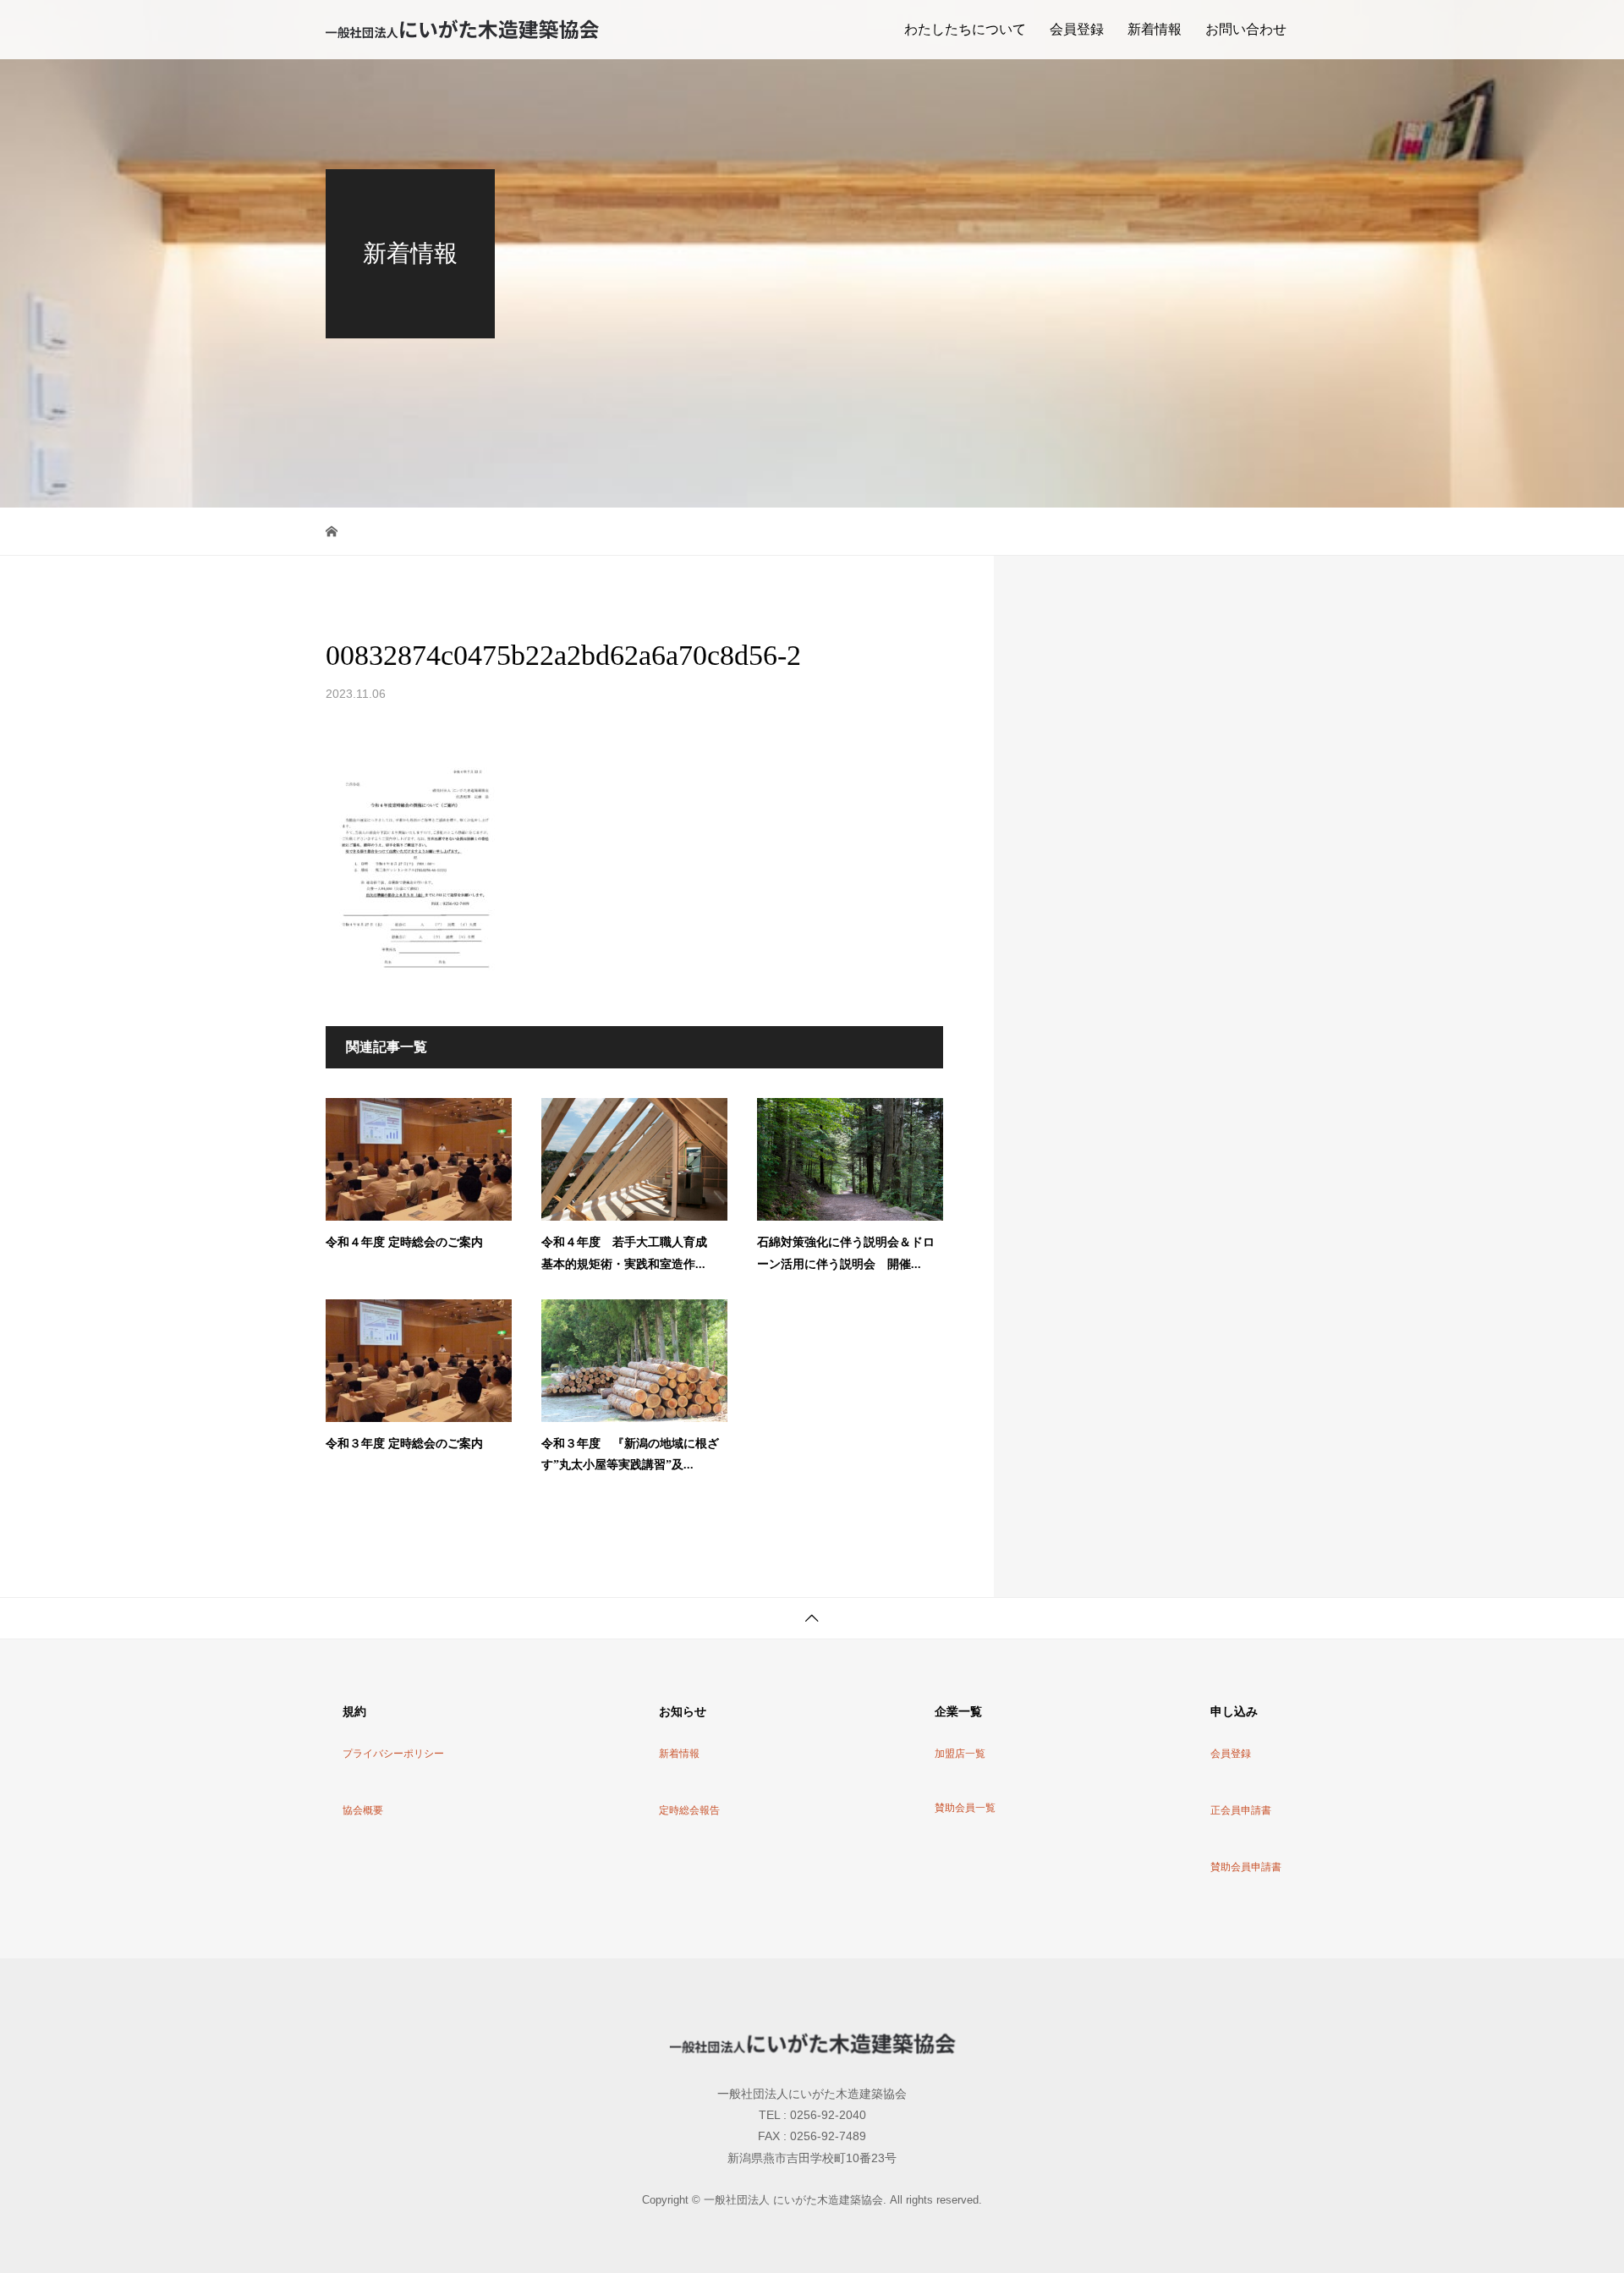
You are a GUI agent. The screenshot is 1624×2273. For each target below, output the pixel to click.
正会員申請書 (1241, 1810)
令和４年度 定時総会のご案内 (404, 1242)
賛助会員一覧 (965, 1808)
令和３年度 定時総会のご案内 (404, 1444)
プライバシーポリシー (393, 1754)
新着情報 (1155, 29)
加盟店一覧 (960, 1754)
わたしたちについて (965, 29)
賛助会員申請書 (1246, 1867)
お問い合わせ (1246, 29)
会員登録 (1077, 29)
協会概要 (363, 1810)
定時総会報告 (689, 1810)
